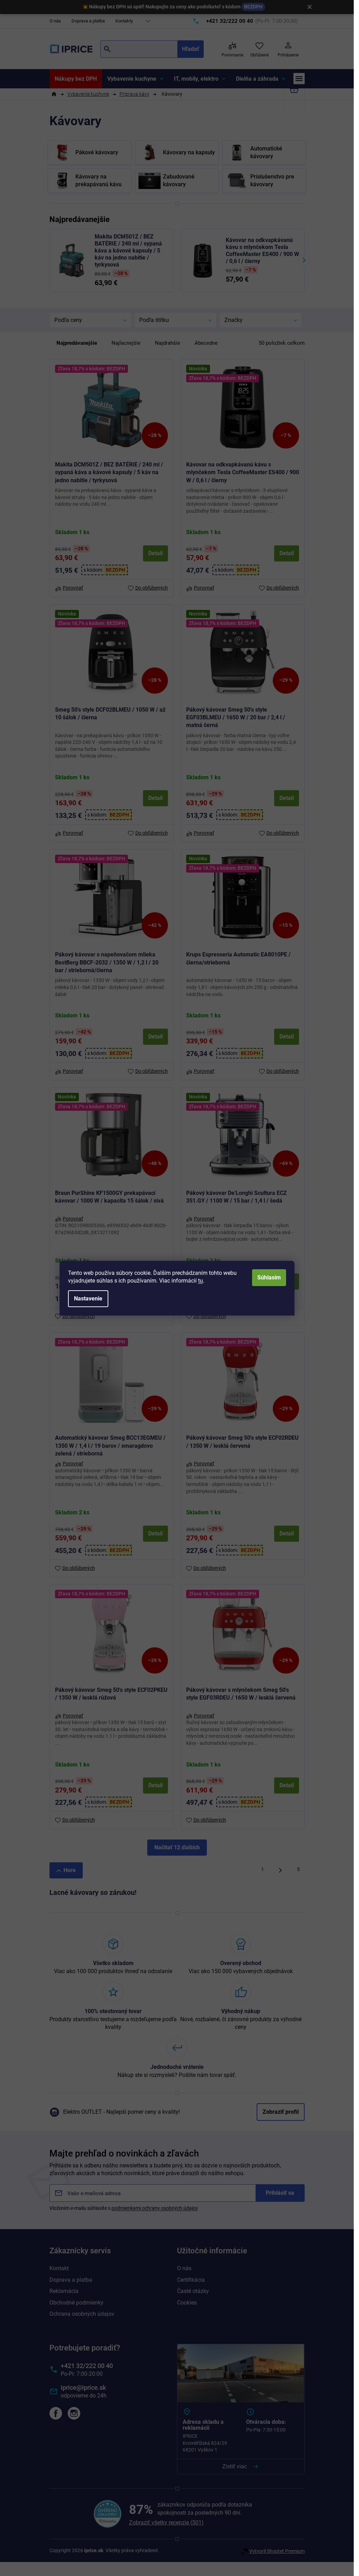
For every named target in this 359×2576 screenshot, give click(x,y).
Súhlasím (269, 1277)
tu (201, 1281)
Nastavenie (88, 1299)
